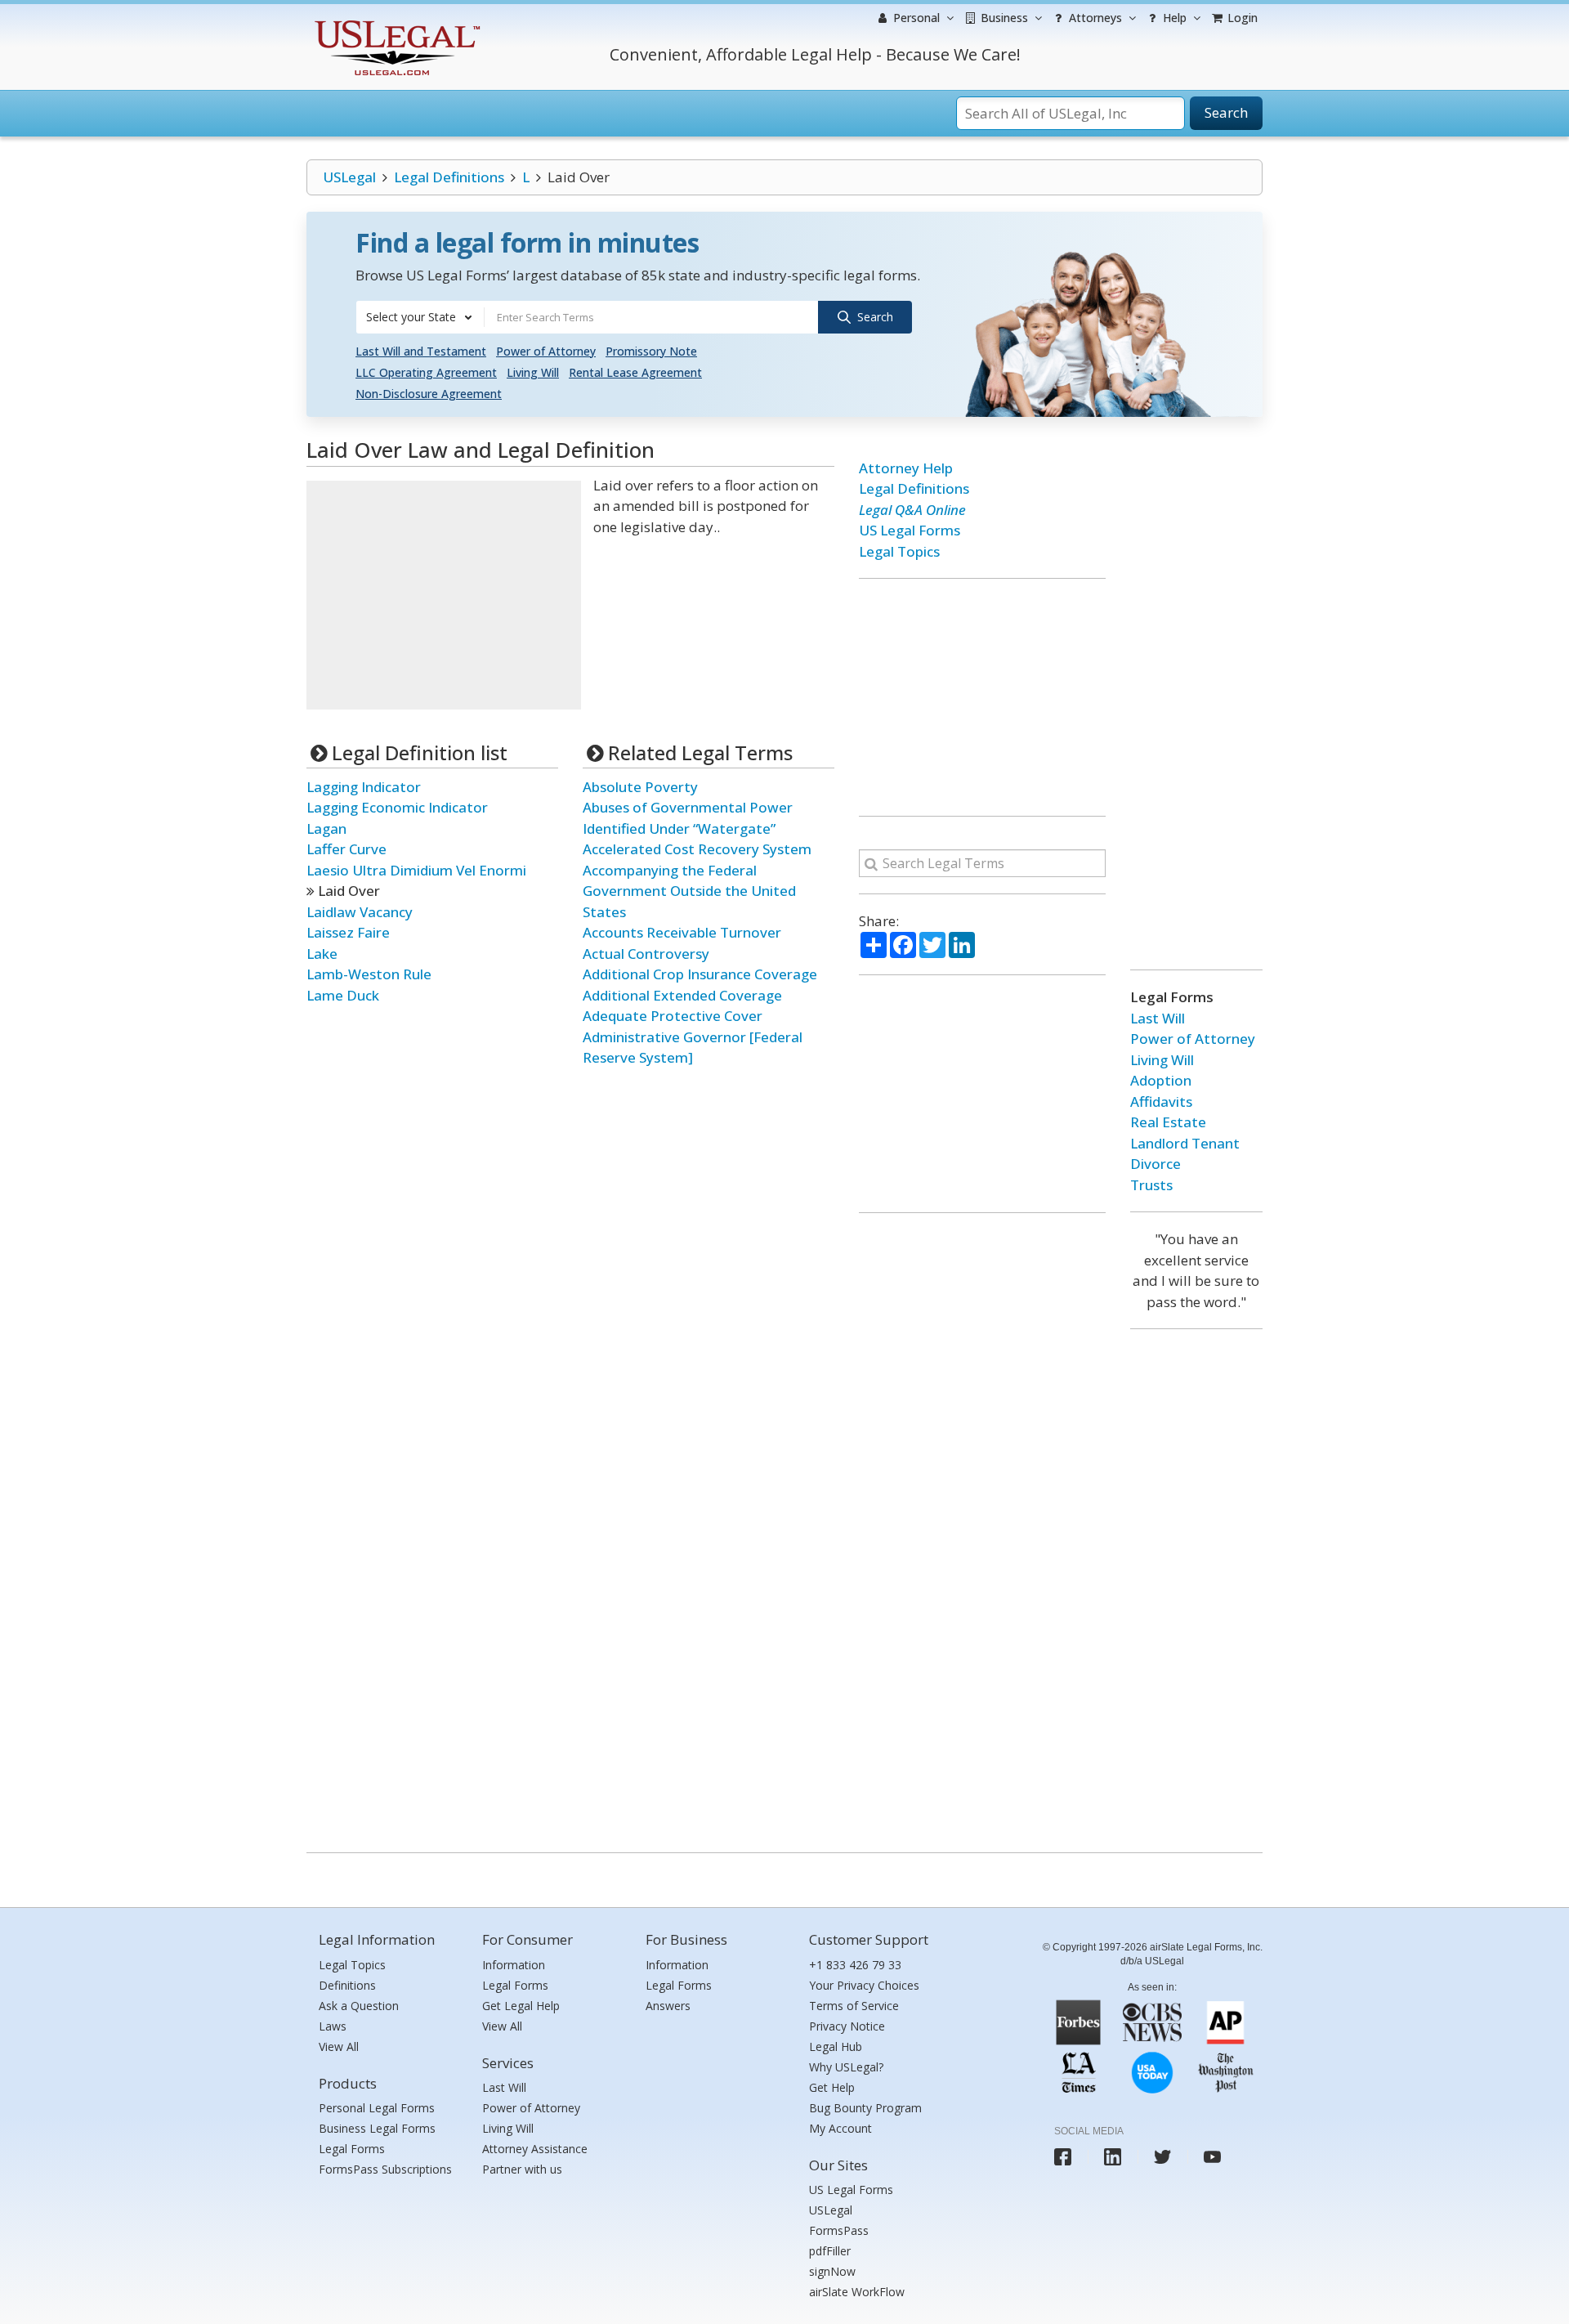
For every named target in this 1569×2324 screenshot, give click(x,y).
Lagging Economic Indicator (397, 807)
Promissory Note (651, 351)
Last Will (1158, 1018)
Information (514, 1965)
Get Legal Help (521, 2006)
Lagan (326, 828)
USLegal (349, 177)
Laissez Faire (348, 932)
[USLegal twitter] (1162, 2157)
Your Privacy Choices (864, 1985)
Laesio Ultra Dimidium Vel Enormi (416, 870)
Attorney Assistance (535, 2149)
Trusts (1151, 1185)
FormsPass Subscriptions (385, 2169)
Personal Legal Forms (377, 2108)
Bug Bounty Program (865, 2108)
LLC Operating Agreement (426, 372)
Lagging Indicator (364, 787)
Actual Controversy (646, 954)
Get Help (832, 2087)
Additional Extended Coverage (682, 995)
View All (339, 2046)
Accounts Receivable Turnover (682, 932)
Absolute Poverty (640, 787)
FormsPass (839, 2230)
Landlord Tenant (1185, 1143)
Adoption (1161, 1080)
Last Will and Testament (421, 351)
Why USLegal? (846, 2067)
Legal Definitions (449, 177)
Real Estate (1168, 1122)
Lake (322, 954)
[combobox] (420, 317)
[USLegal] (395, 22)
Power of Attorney (546, 351)
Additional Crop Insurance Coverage (700, 974)
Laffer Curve (346, 849)
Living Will (533, 372)
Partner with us (522, 2169)
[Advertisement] (444, 595)
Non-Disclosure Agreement (429, 394)
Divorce (1156, 1164)
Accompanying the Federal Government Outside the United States (689, 891)
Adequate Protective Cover (673, 1016)
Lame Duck (343, 995)
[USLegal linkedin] (1113, 2157)
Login (1241, 18)
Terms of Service (854, 2006)
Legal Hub (836, 2046)
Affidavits (1161, 1102)
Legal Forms (352, 2149)
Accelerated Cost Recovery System (697, 849)
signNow (832, 2271)
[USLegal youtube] (1212, 2157)
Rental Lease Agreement (635, 372)
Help (1173, 18)
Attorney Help (906, 468)
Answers (668, 2006)
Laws (333, 2026)
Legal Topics (899, 551)
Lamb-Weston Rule (369, 974)
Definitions (347, 1985)
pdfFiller (830, 2251)
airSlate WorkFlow (857, 2292)
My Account (840, 2128)
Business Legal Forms (377, 2128)
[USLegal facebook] (1063, 2157)
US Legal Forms (910, 530)
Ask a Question (359, 2006)
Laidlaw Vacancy (360, 912)
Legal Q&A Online (912, 510)
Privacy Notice (847, 2026)
